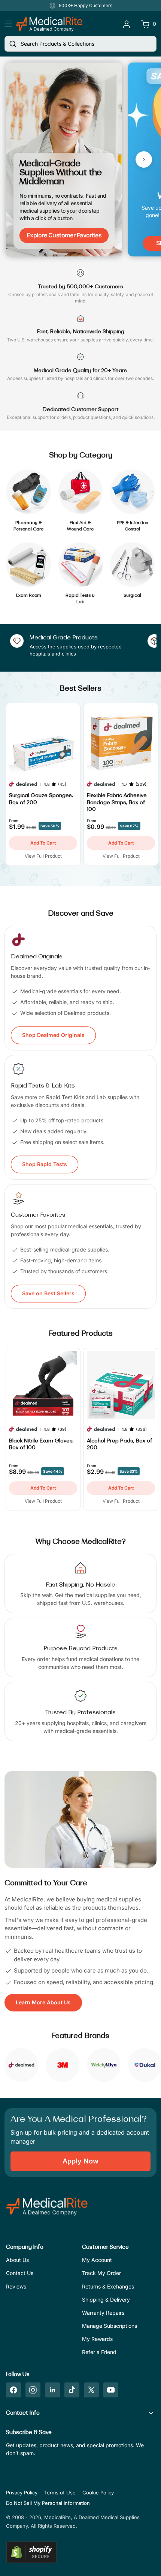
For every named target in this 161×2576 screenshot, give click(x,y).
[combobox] (80, 44)
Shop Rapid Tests (45, 1164)
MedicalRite (57, 2517)
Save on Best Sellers (48, 1293)
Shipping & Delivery (106, 2300)
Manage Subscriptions (110, 2326)
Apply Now (80, 2161)
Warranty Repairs (103, 2313)
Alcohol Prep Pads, (119, 1444)
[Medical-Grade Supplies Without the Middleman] (64, 159)
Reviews (16, 2286)
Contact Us (20, 2273)
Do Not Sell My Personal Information (48, 2503)
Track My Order (101, 2273)
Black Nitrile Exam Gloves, (41, 1444)
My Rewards (97, 2339)
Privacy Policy (22, 2493)
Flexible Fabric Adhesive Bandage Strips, (117, 802)
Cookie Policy (98, 2493)
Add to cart (43, 843)
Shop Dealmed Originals (53, 1035)
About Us (17, 2260)
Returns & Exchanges (108, 2286)
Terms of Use (60, 2493)
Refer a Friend (99, 2352)
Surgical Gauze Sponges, (41, 799)
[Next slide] (144, 159)
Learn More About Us (43, 2002)
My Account (97, 2260)
